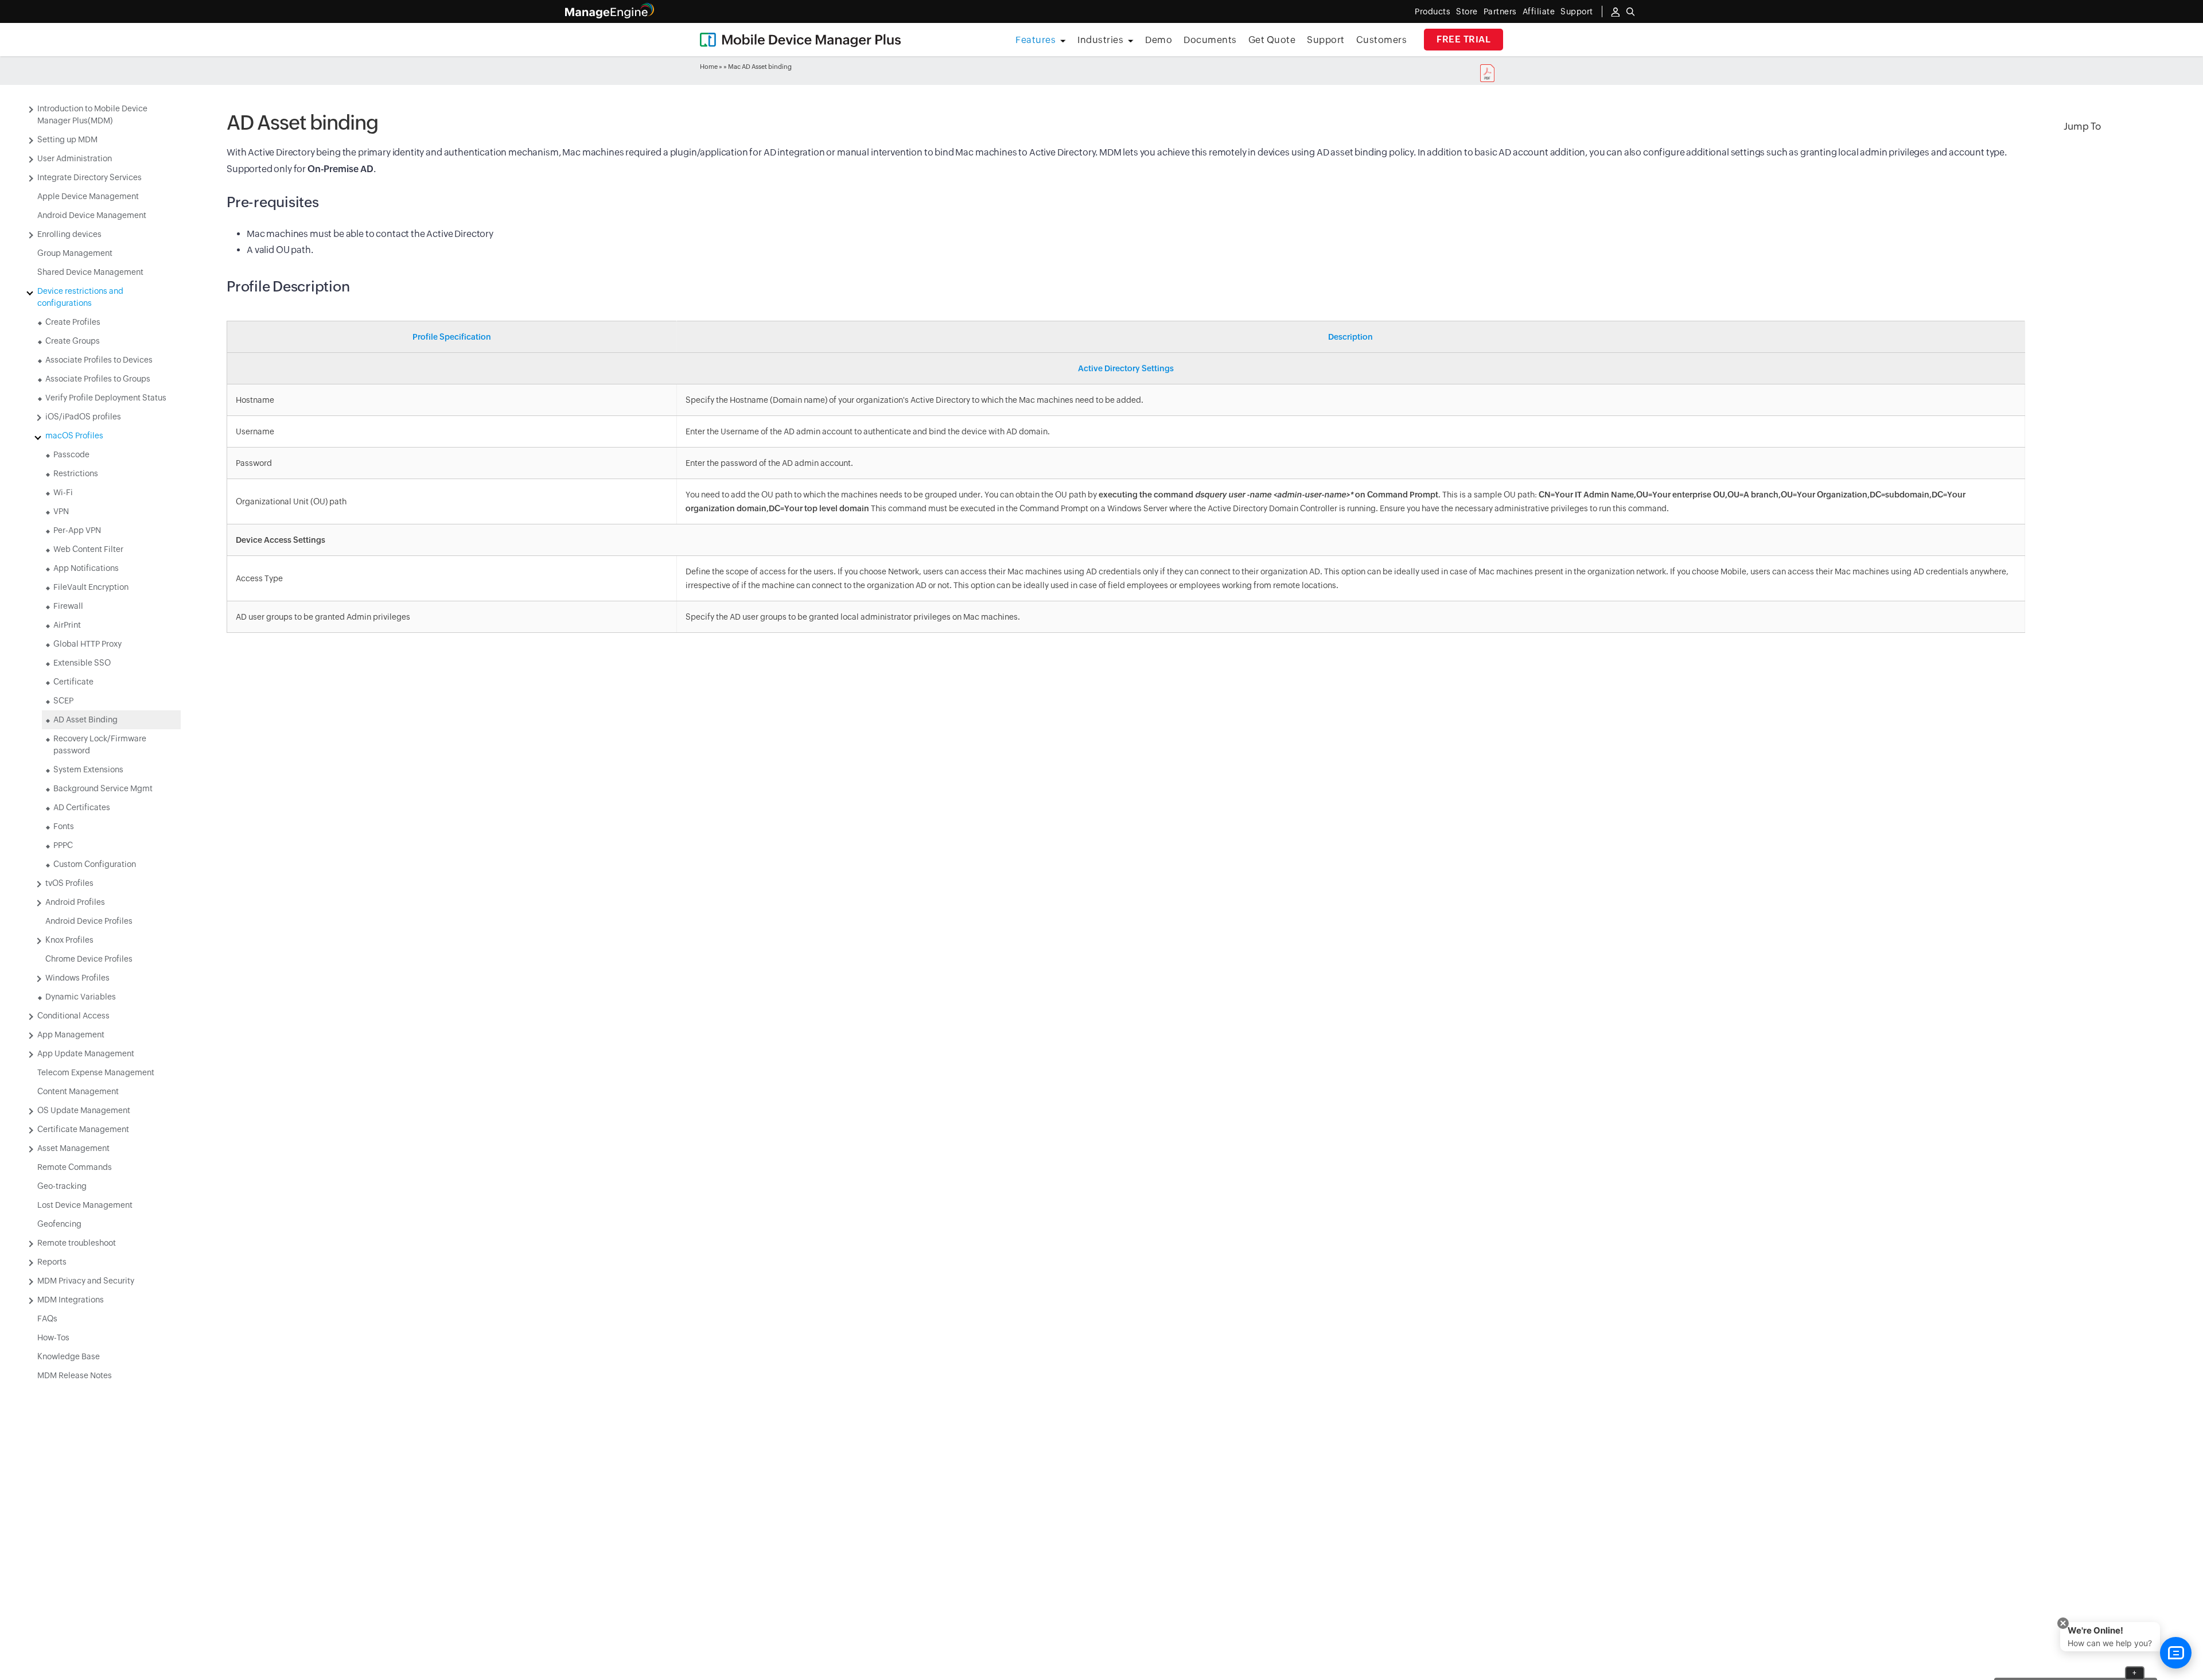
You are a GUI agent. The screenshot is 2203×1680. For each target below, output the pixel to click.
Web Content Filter (88, 549)
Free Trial (1464, 39)
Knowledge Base (69, 1356)
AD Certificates (82, 807)
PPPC (63, 845)
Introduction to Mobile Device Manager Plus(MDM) (92, 114)
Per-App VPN (77, 530)
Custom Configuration (95, 864)
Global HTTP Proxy (87, 644)
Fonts (64, 826)
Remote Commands (75, 1167)
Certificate (73, 682)
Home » (711, 67)
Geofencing (59, 1224)
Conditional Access (73, 1016)
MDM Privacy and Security (86, 1281)
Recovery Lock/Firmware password (100, 744)
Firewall (68, 606)
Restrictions (76, 473)
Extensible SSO (82, 663)
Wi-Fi (63, 492)
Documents (1210, 40)
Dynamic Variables (81, 997)
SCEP (63, 701)
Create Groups (73, 341)
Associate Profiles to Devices (99, 360)
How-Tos (53, 1337)
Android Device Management (92, 215)
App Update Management (86, 1053)
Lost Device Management (85, 1205)
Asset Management (73, 1148)
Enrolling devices (69, 234)
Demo (1159, 40)
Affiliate (1539, 11)
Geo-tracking (62, 1186)
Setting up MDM (67, 139)
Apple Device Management (88, 196)
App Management (71, 1035)
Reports (52, 1262)
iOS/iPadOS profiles (83, 417)
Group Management (75, 253)
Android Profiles (75, 902)
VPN (61, 511)
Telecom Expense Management (96, 1072)
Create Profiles (73, 322)
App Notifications (86, 568)
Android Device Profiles (89, 921)
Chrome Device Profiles (89, 959)
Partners (1500, 11)
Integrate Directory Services (89, 177)
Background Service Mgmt (103, 788)
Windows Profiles (77, 978)
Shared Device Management (90, 272)
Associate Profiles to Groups (98, 379)
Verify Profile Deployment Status (106, 398)
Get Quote (1272, 40)
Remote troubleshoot (77, 1243)
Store (1467, 11)
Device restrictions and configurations (80, 297)
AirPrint (67, 625)
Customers (1382, 40)
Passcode (71, 454)
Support (1326, 40)
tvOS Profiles (69, 883)
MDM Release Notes (75, 1375)
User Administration (75, 158)
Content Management (78, 1091)
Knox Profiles (69, 940)
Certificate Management (83, 1129)
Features (1036, 40)
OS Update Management (84, 1110)
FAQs (47, 1319)
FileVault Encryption (91, 587)
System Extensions (88, 769)
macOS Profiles (74, 435)
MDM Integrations (71, 1300)
